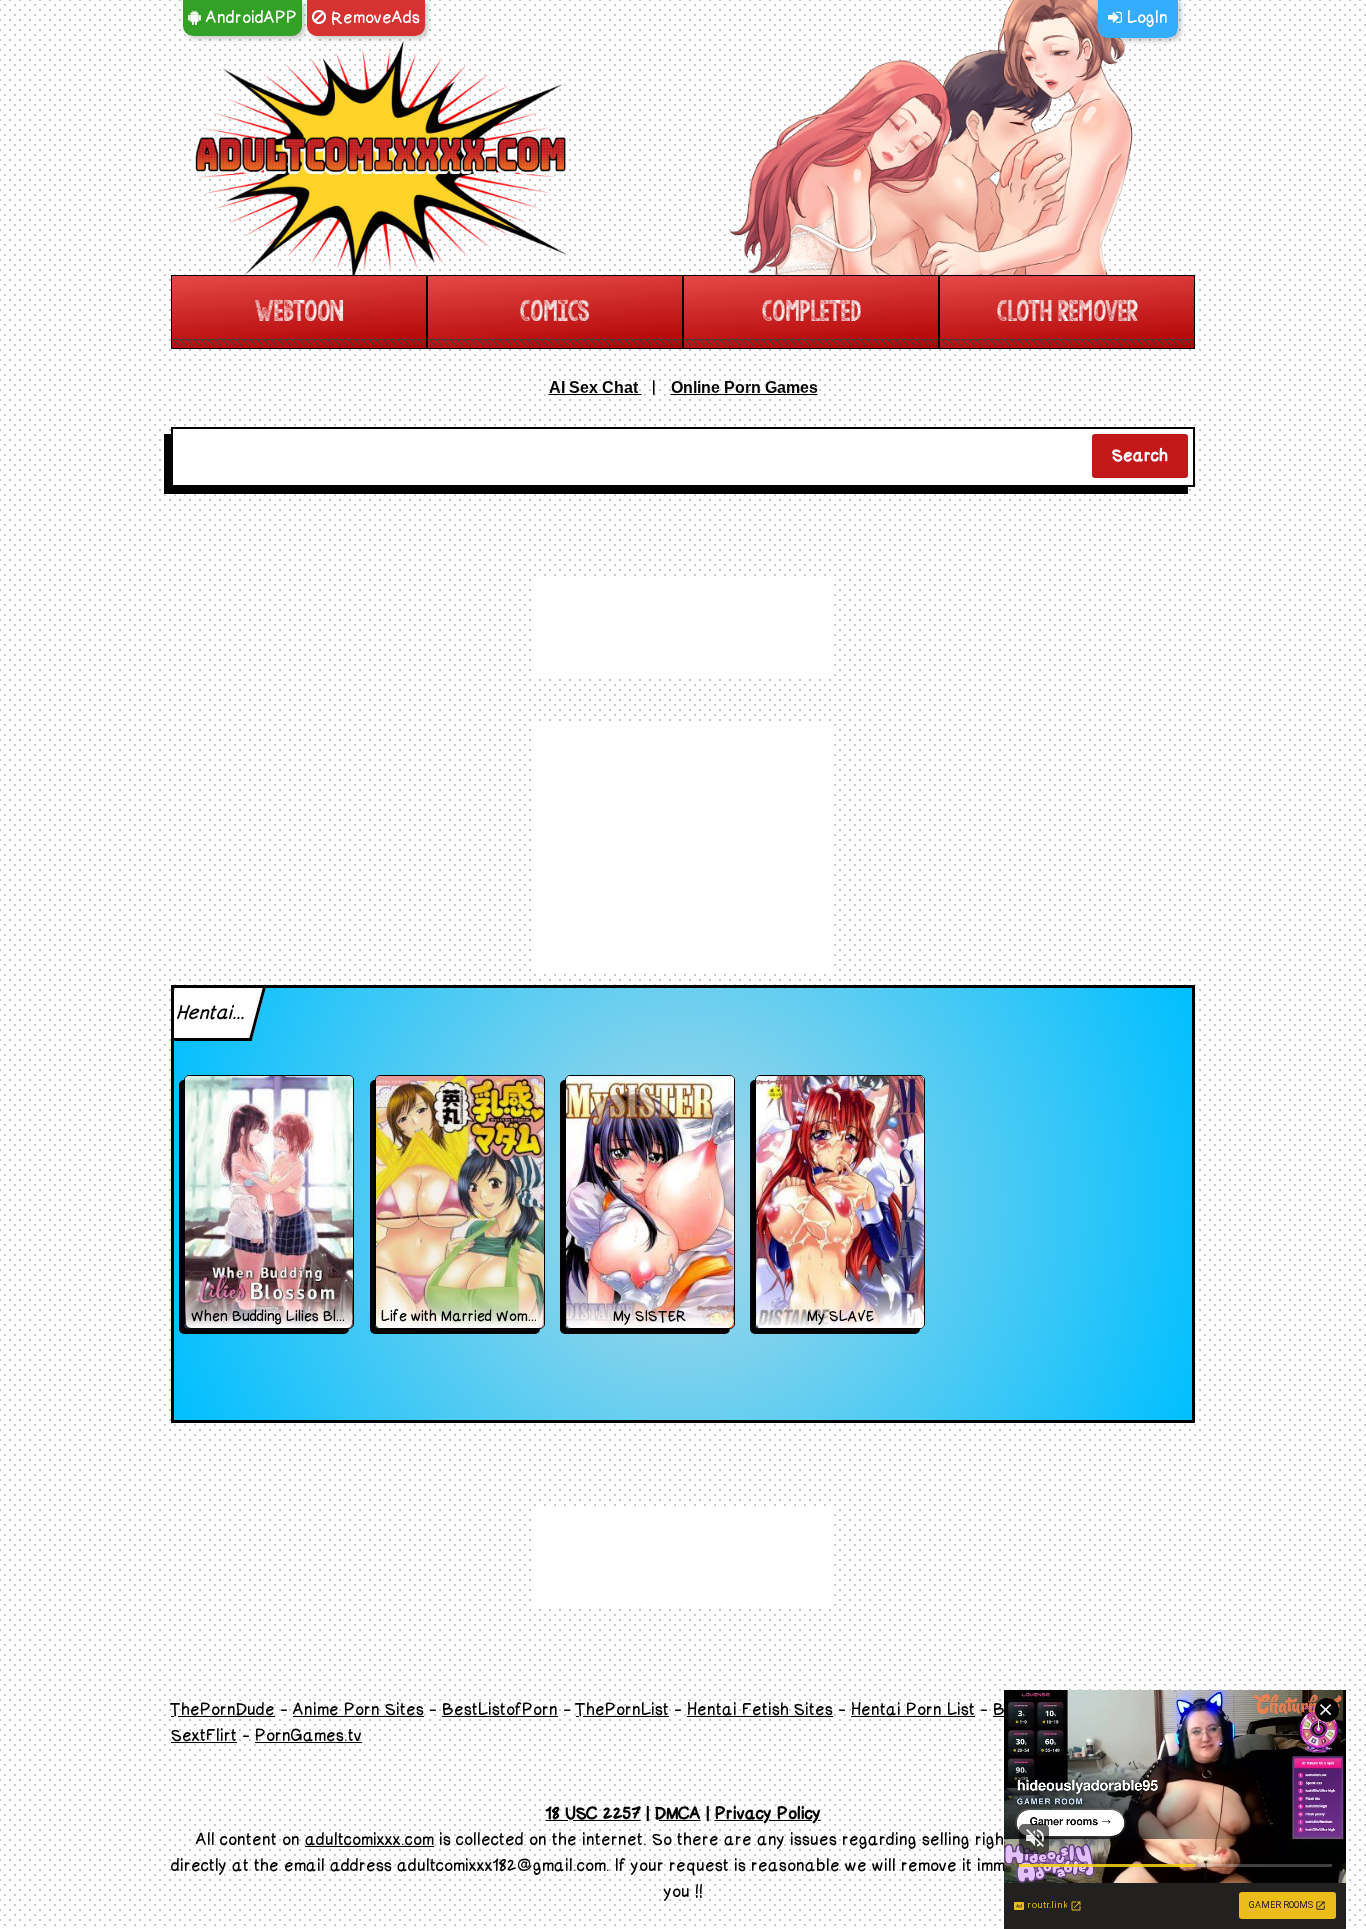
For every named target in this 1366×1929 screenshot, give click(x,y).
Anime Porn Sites (358, 1710)
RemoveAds (373, 18)
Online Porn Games (744, 387)
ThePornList (622, 1710)
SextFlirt (204, 1736)
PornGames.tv (308, 1736)
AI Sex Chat (595, 387)
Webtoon (299, 311)
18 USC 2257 (593, 1814)
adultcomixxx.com (369, 1840)
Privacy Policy (768, 1814)
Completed (811, 311)
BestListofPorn (500, 1710)
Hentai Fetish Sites (760, 1710)
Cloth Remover (1067, 311)
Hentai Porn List (913, 1710)
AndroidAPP (249, 18)
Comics (555, 311)
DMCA (678, 1814)
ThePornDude (223, 1710)
